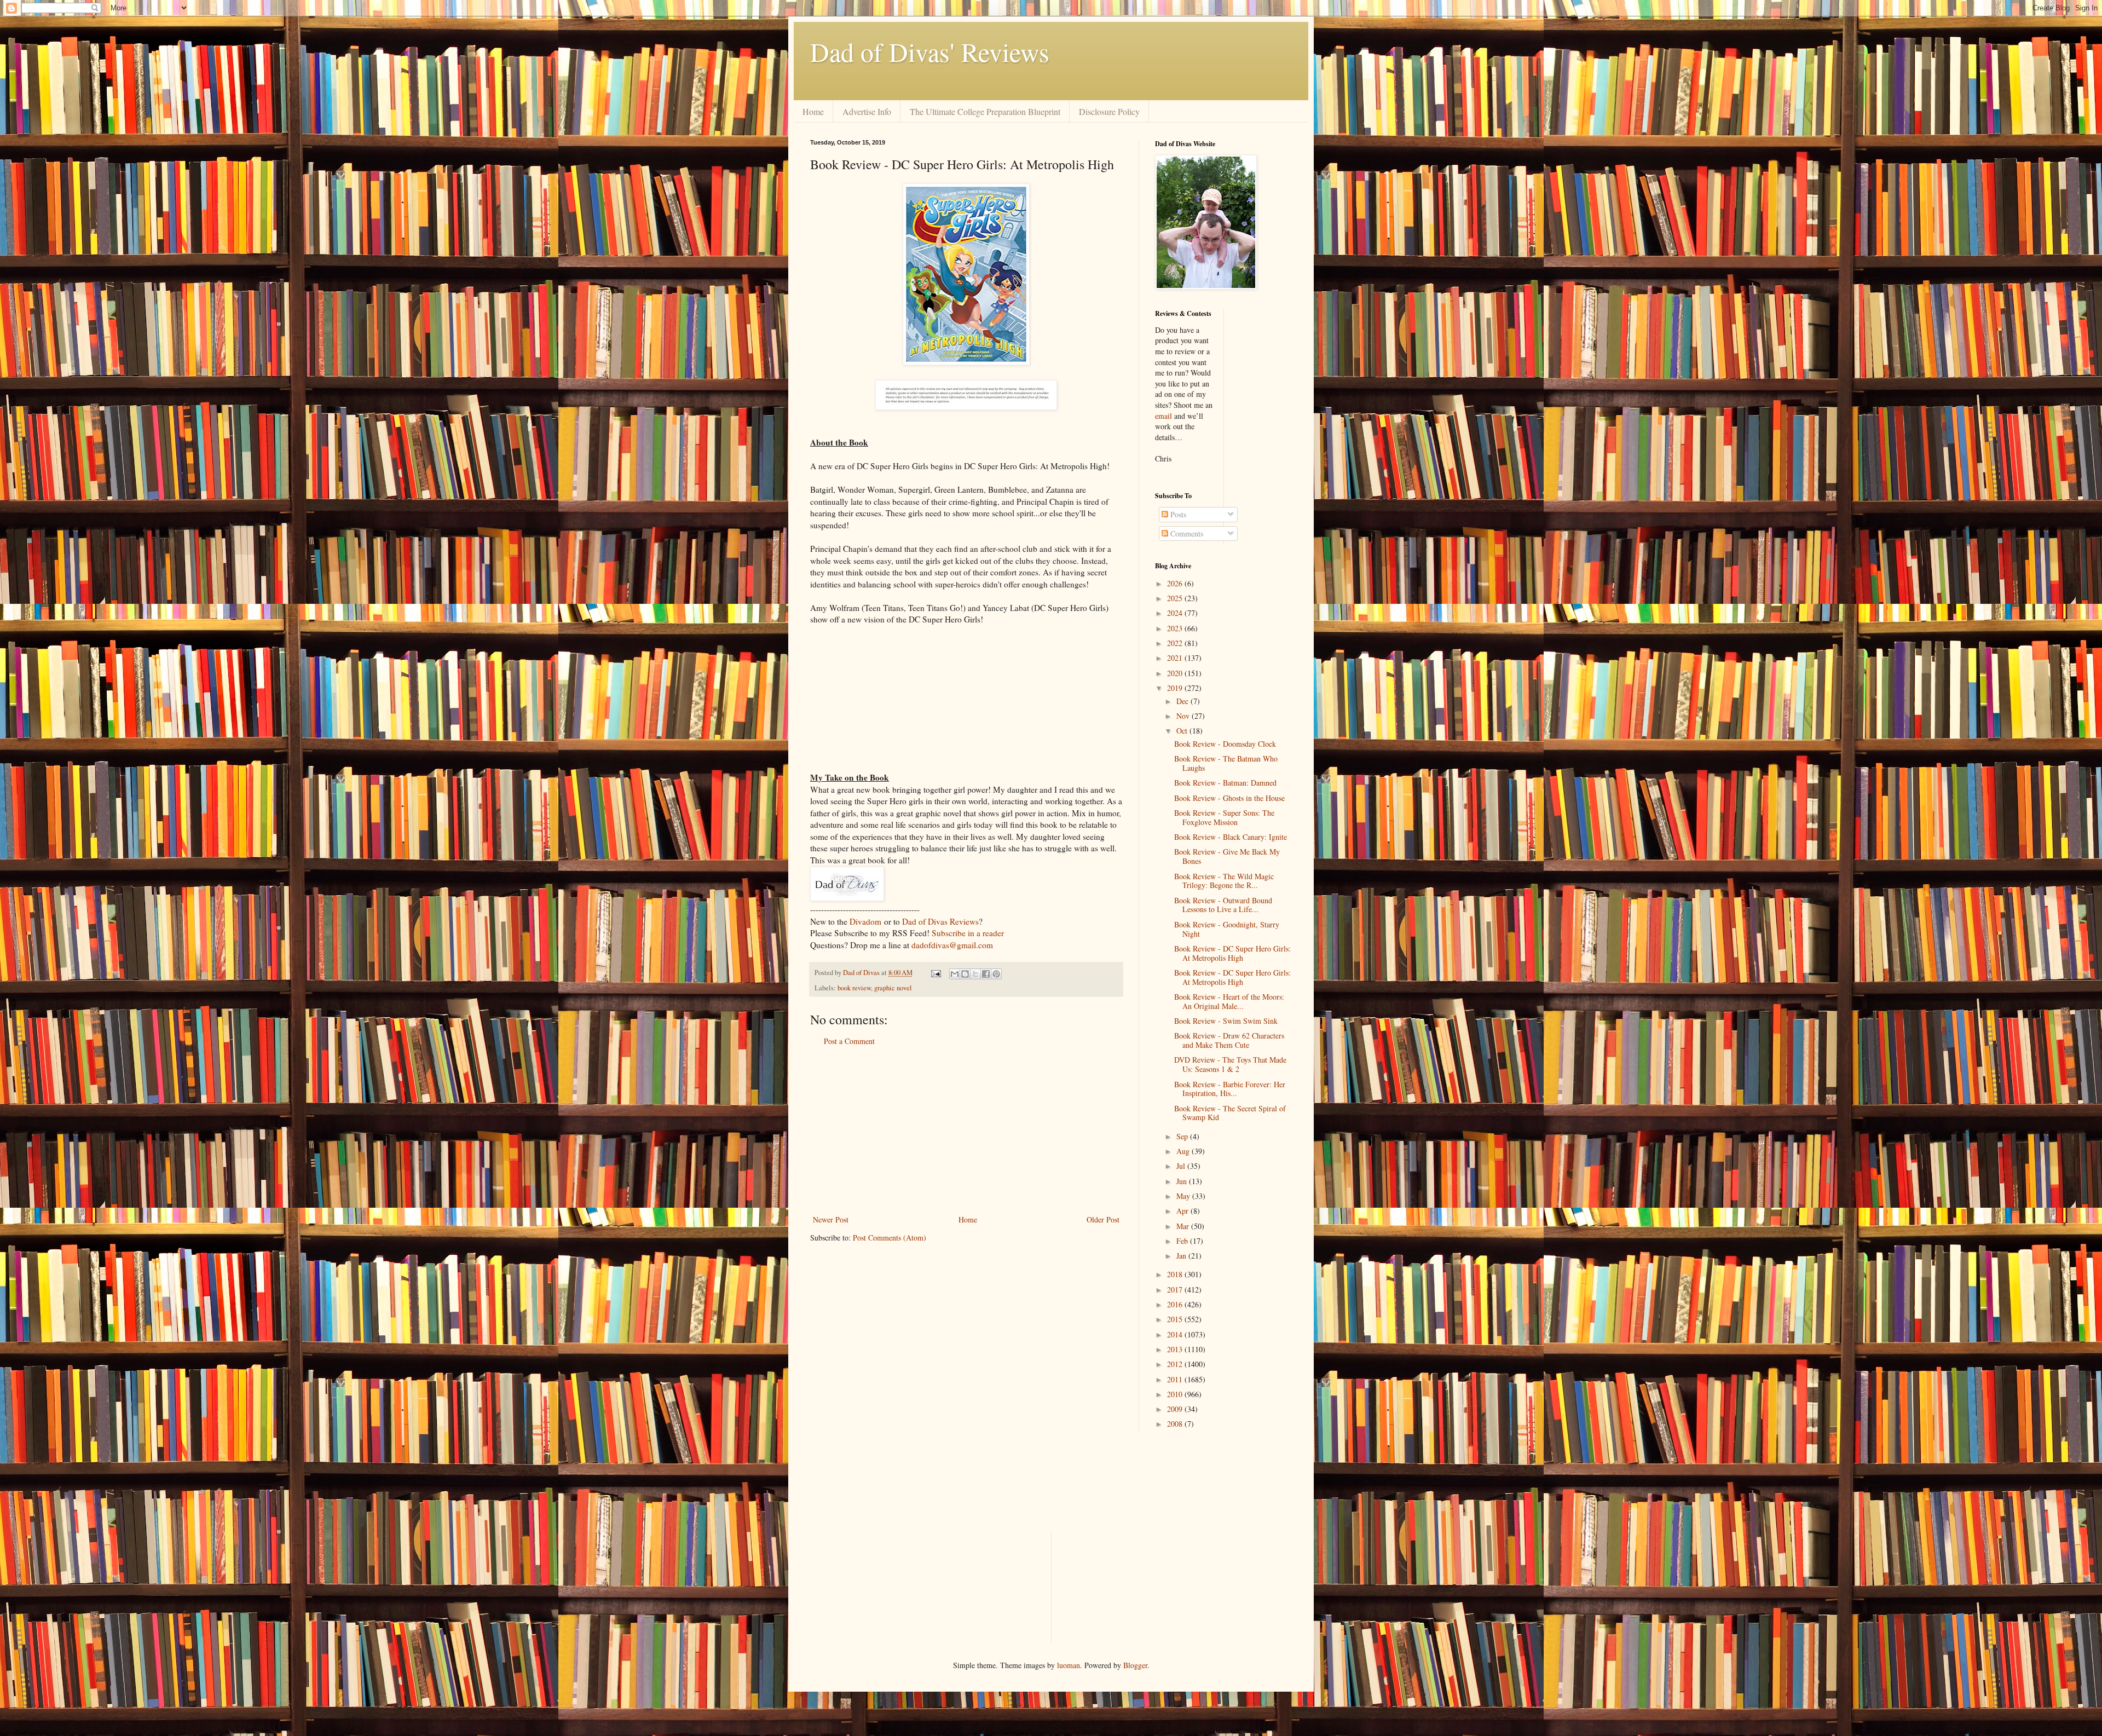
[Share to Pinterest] (996, 974)
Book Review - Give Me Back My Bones (1227, 856)
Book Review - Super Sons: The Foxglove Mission (1224, 817)
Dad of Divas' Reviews (930, 51)
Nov (1184, 716)
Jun (1183, 1181)
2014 (1176, 1334)
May (1184, 1196)
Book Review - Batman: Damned (1225, 783)
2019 (1176, 688)
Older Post (1103, 1219)
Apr (1183, 1211)
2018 (1176, 1274)
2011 (1176, 1379)
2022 (1176, 643)
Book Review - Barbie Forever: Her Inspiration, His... (1230, 1089)
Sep (1183, 1136)
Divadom (865, 921)
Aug (1184, 1151)
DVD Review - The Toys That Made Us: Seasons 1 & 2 (1230, 1064)
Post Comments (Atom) (890, 1238)
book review (854, 988)
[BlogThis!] (965, 974)
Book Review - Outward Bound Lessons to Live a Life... (1223, 905)
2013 (1176, 1349)
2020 (1176, 673)
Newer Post (831, 1219)
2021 (1176, 658)
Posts (1177, 514)
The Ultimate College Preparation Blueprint (985, 111)
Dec (1183, 701)
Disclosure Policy (1109, 111)
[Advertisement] (966, 1131)
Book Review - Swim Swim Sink (1226, 1021)
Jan (1182, 1256)
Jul (1182, 1166)
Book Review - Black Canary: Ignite (1231, 837)
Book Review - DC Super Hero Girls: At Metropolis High (1232, 953)
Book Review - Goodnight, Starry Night (1227, 929)
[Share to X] (975, 974)
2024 (1176, 613)
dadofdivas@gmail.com (952, 945)
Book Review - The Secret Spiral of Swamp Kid (1230, 1113)
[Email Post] (935, 973)
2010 (1176, 1394)
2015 (1176, 1319)
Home (813, 111)
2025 (1176, 598)
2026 (1176, 583)
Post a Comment (849, 1041)
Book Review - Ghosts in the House (1229, 798)
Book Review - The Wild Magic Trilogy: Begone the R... (1224, 881)
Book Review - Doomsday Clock (1225, 744)
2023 (1176, 628)
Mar (1184, 1226)
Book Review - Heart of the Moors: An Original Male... (1229, 1001)
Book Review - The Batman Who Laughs (1226, 763)
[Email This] (955, 974)
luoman (1069, 1665)
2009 (1176, 1409)
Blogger (1135, 1665)
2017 (1176, 1290)
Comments (1186, 534)
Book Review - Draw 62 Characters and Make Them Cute (1229, 1040)
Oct (1183, 731)
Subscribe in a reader (968, 933)
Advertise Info (867, 111)
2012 (1176, 1364)
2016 (1176, 1304)
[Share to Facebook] (986, 974)
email (1163, 416)
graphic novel (893, 988)
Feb (1183, 1241)
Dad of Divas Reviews (940, 921)
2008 (1176, 1424)
